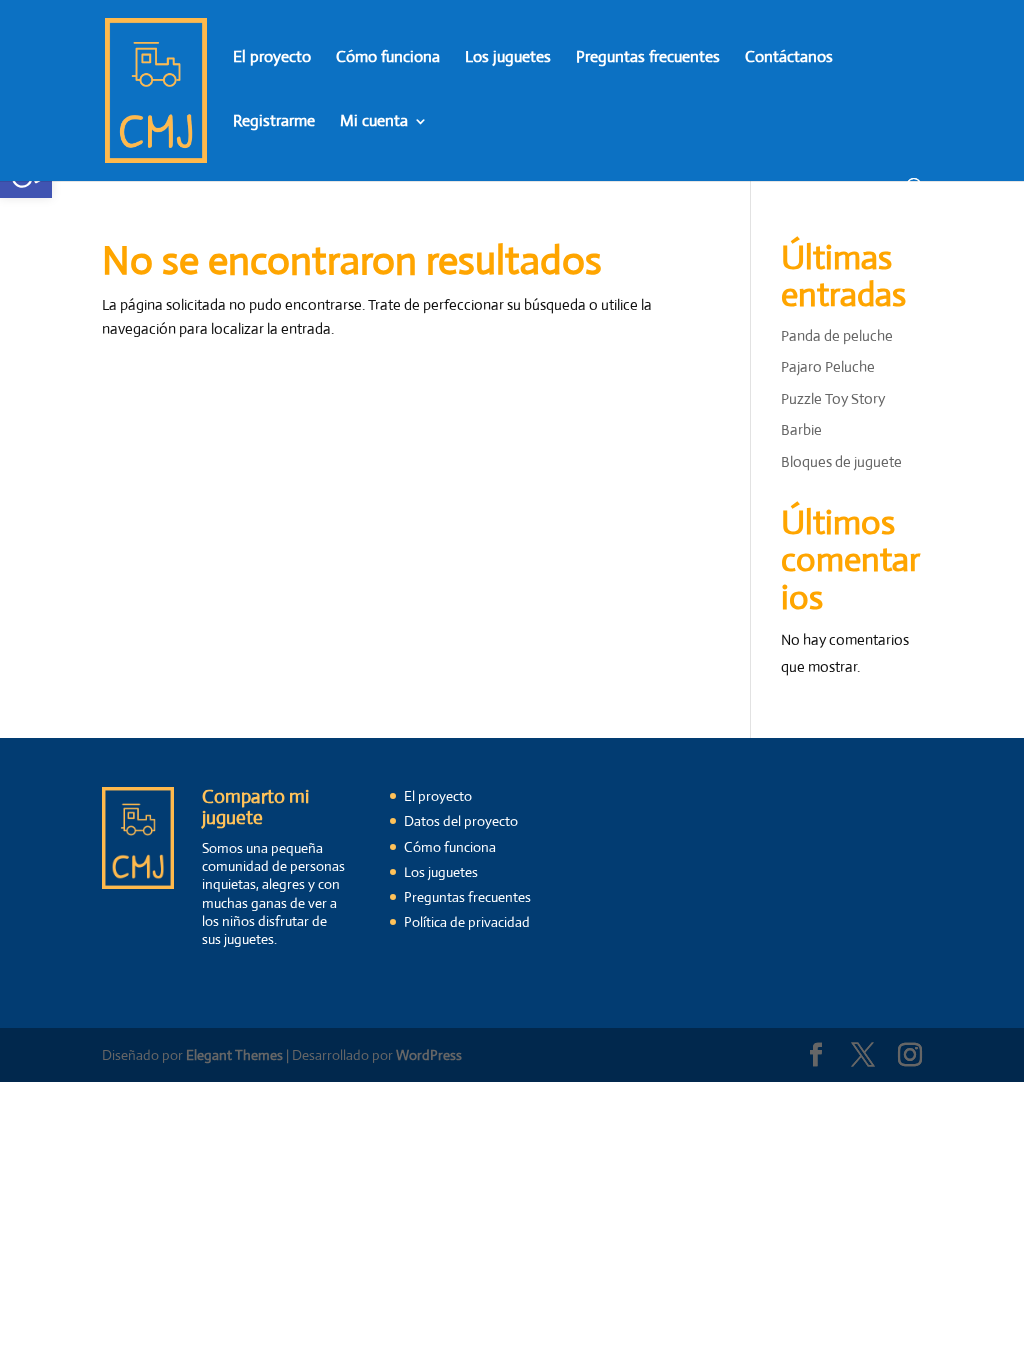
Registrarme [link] (274, 122)
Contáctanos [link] (789, 58)
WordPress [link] (429, 1055)
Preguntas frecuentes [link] (648, 58)
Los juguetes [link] (508, 58)
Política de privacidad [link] (467, 922)
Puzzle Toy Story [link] (833, 398)
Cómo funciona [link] (388, 58)
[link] (156, 88)
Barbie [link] (801, 429)
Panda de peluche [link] (837, 335)
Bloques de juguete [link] (841, 461)
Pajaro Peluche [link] (828, 366)
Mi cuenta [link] (374, 122)
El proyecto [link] (272, 58)
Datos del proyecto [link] (461, 821)
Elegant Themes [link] (234, 1055)
